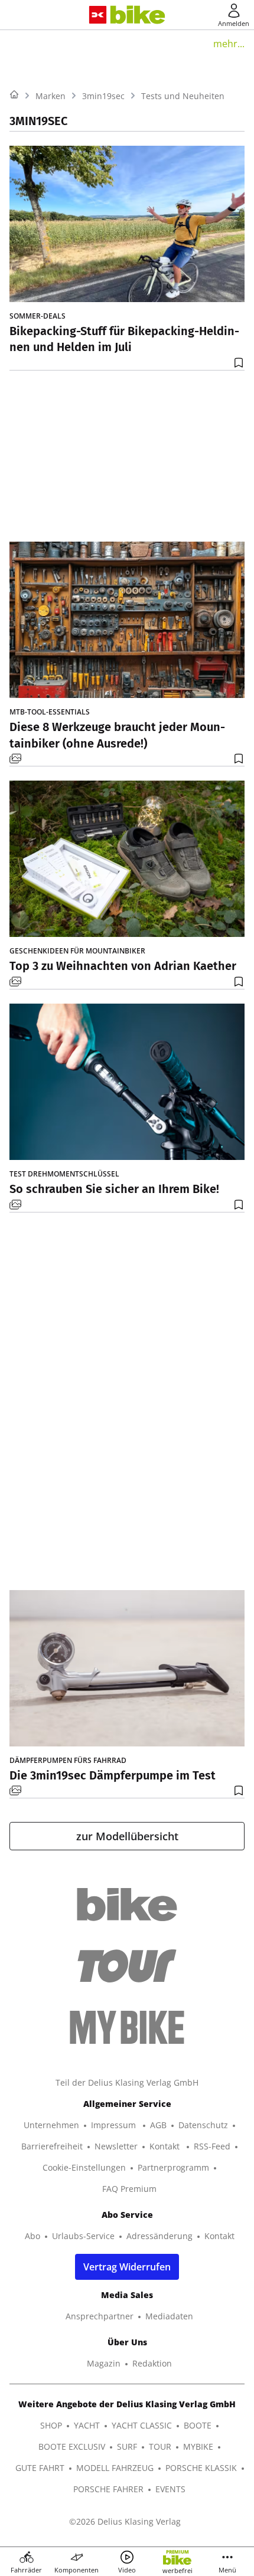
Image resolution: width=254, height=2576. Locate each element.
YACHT (87, 2425)
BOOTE (198, 2425)
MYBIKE (198, 2446)
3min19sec (103, 96)
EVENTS (170, 2489)
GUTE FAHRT (40, 2468)
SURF (127, 2446)
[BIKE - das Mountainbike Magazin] (138, 15)
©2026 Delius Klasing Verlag (125, 2521)
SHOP (51, 2425)
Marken (51, 96)
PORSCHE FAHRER (108, 2489)
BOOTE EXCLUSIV (72, 2446)
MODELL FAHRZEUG (115, 2468)
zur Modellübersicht (127, 1836)
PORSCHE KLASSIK (201, 2468)
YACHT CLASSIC (142, 2425)
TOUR (160, 2446)
